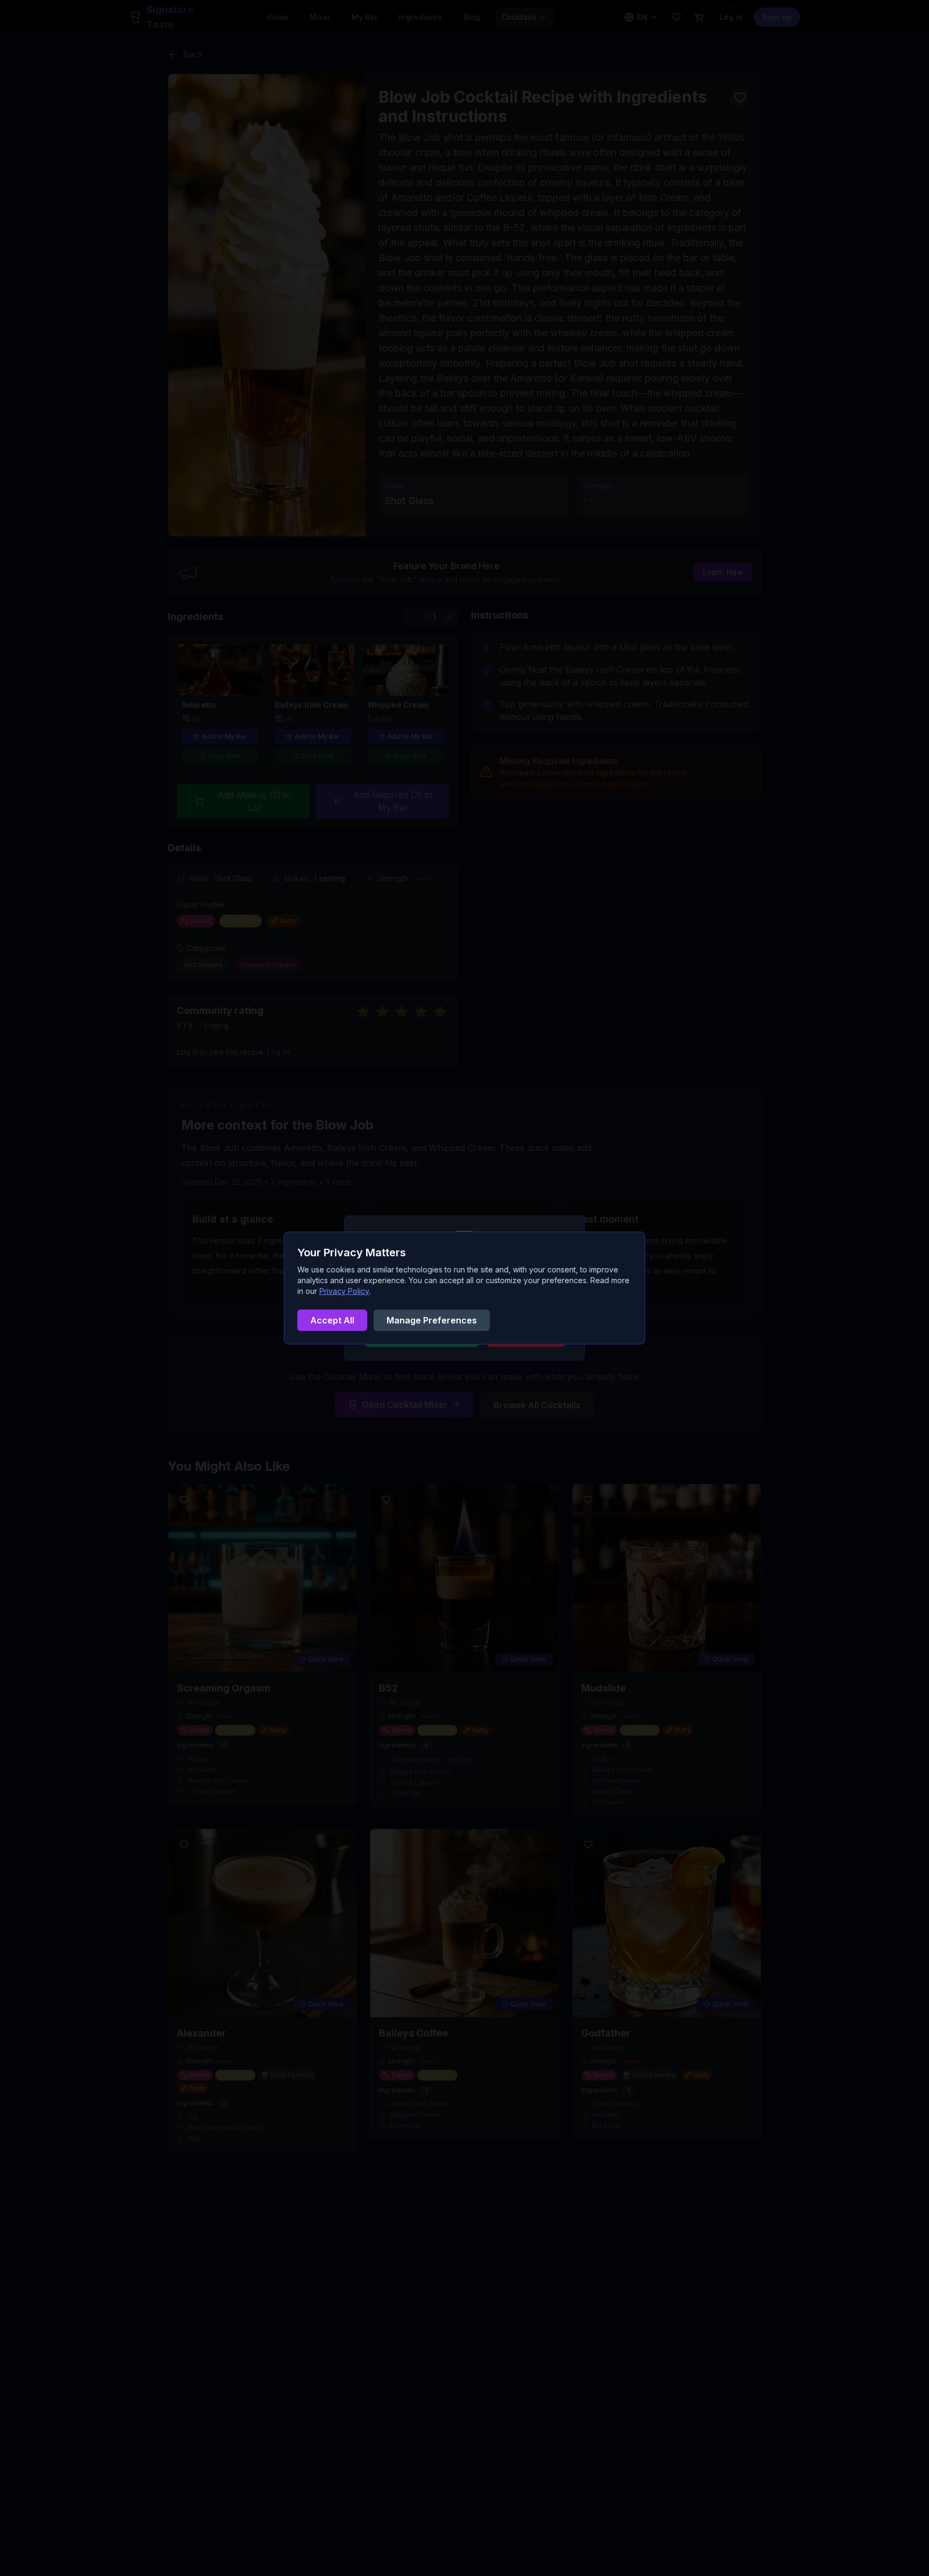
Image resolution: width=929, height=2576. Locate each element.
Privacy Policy (344, 1291)
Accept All (332, 1320)
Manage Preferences (432, 1320)
